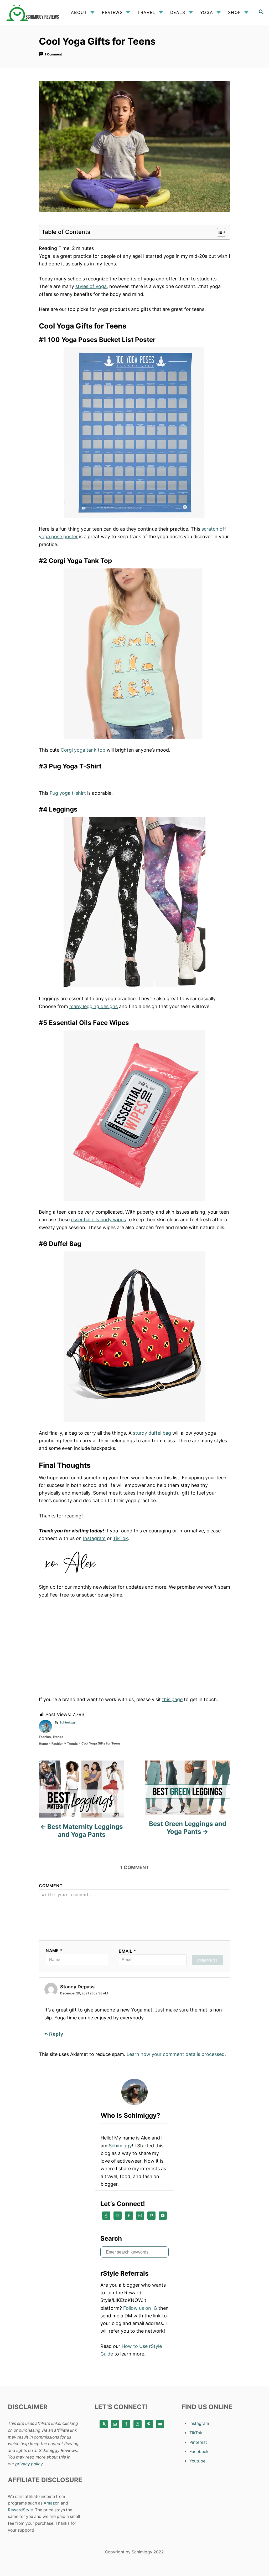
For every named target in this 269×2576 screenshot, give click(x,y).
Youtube (197, 2461)
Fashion (45, 1737)
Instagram (94, 1538)
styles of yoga (91, 286)
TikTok (120, 1538)
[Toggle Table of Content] (219, 232)
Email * (128, 1951)
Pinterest (198, 2442)
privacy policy (29, 2464)
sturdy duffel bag (152, 1433)
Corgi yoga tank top (83, 750)
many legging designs (94, 1006)
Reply (56, 2034)
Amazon (52, 2503)
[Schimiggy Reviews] (34, 12)
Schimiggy (68, 1722)
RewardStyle (20, 2510)
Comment (51, 1886)
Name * (54, 1951)
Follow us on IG (140, 2308)
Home (43, 1744)
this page (172, 1699)
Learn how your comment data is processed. (176, 2054)
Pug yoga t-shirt (68, 793)
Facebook (199, 2452)
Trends (58, 1737)
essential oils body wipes (98, 1220)
